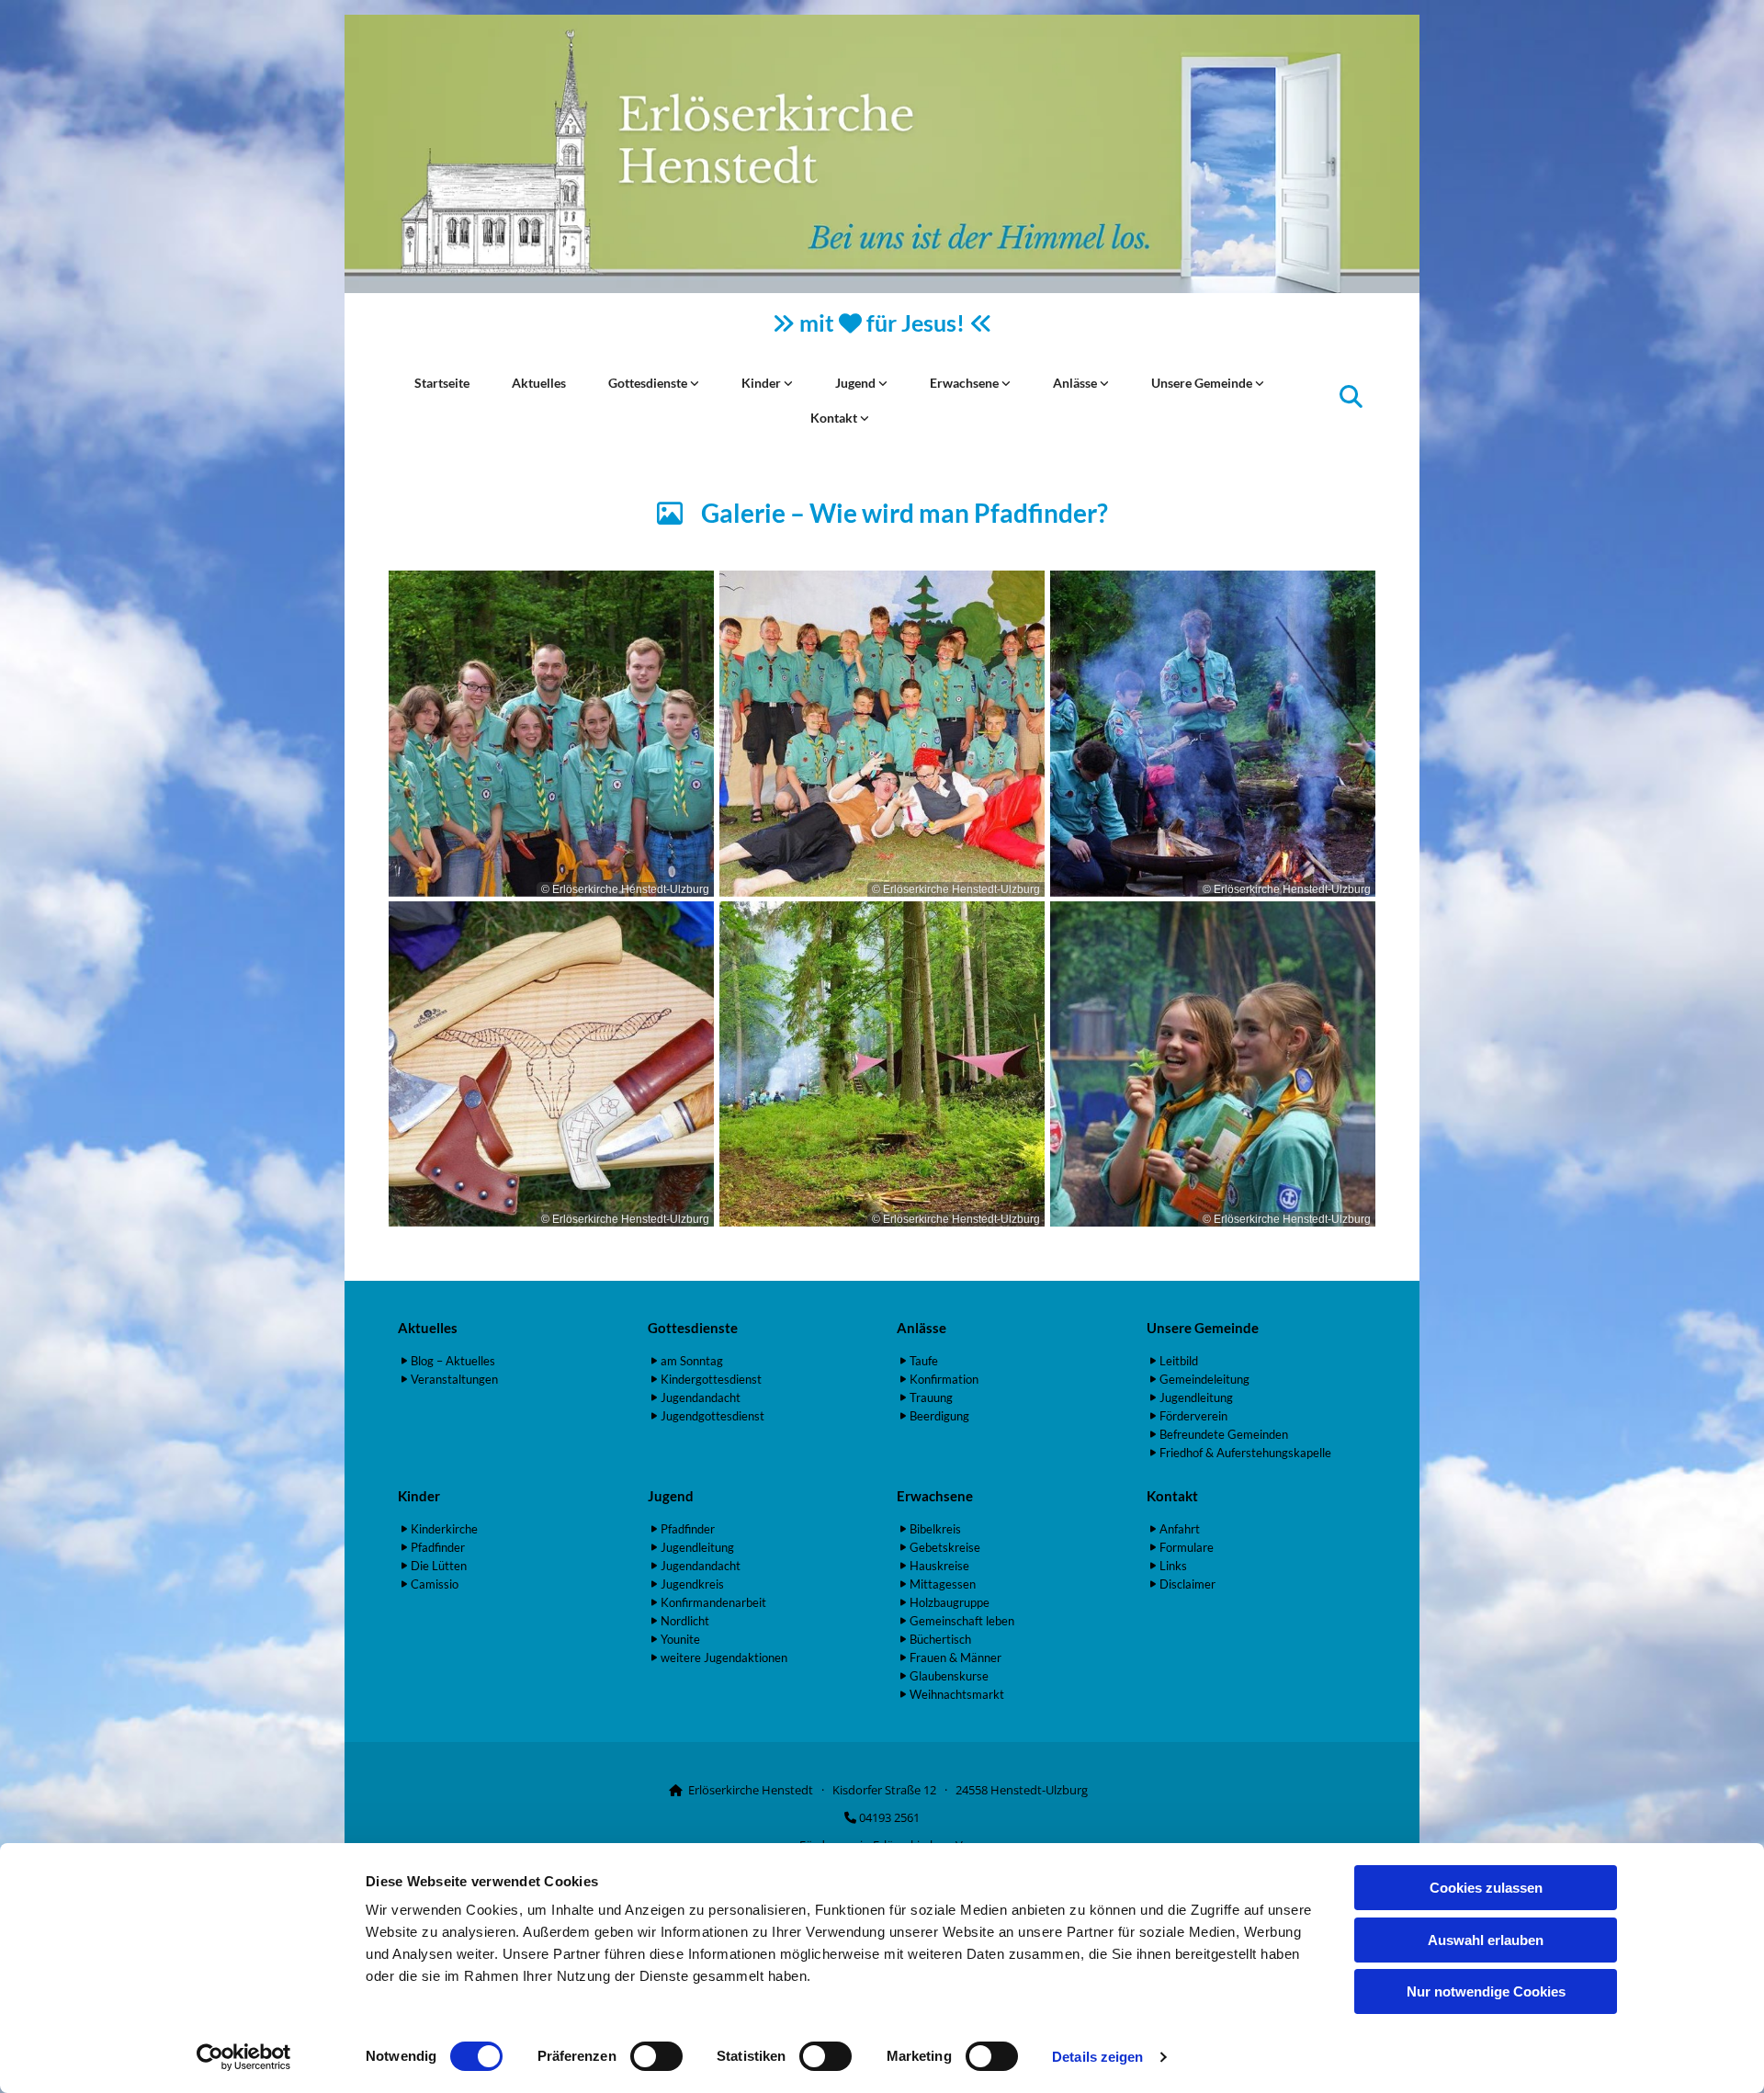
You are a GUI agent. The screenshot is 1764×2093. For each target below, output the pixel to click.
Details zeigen (1097, 2057)
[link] (654, 383)
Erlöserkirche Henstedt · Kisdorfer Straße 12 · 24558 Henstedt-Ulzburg (888, 1790)
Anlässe (1076, 383)
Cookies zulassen (1486, 1888)
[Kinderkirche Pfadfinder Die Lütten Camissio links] (788, 383)
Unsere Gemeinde (1203, 383)
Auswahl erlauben (1486, 1940)
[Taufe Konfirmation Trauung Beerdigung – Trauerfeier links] (1104, 383)
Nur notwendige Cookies (1486, 1991)
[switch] (656, 2056)
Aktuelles (539, 383)
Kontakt (835, 418)
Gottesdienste (649, 383)
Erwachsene (966, 383)
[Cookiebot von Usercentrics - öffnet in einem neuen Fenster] (244, 2057)
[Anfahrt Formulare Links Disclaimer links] (865, 418)
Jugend (857, 383)
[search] (1351, 396)
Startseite (442, 383)
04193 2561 (889, 1817)
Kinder (763, 383)
